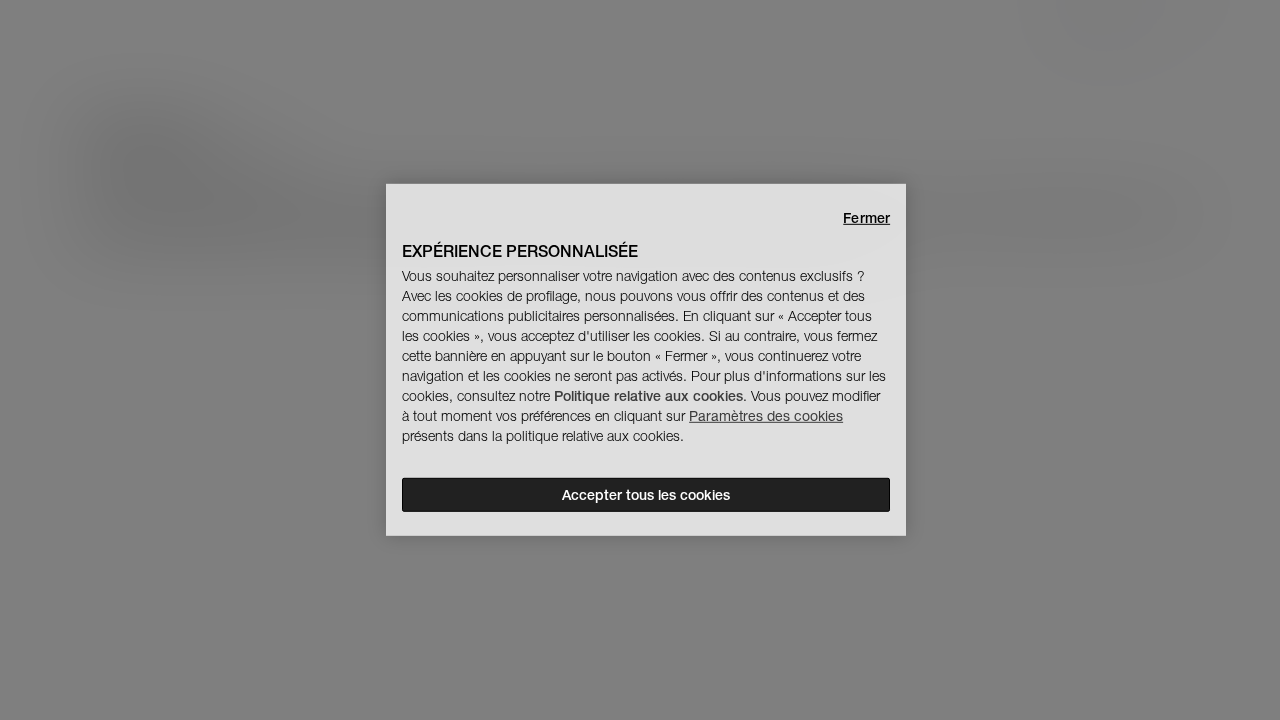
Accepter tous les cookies (646, 495)
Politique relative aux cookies (648, 396)
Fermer (866, 218)
